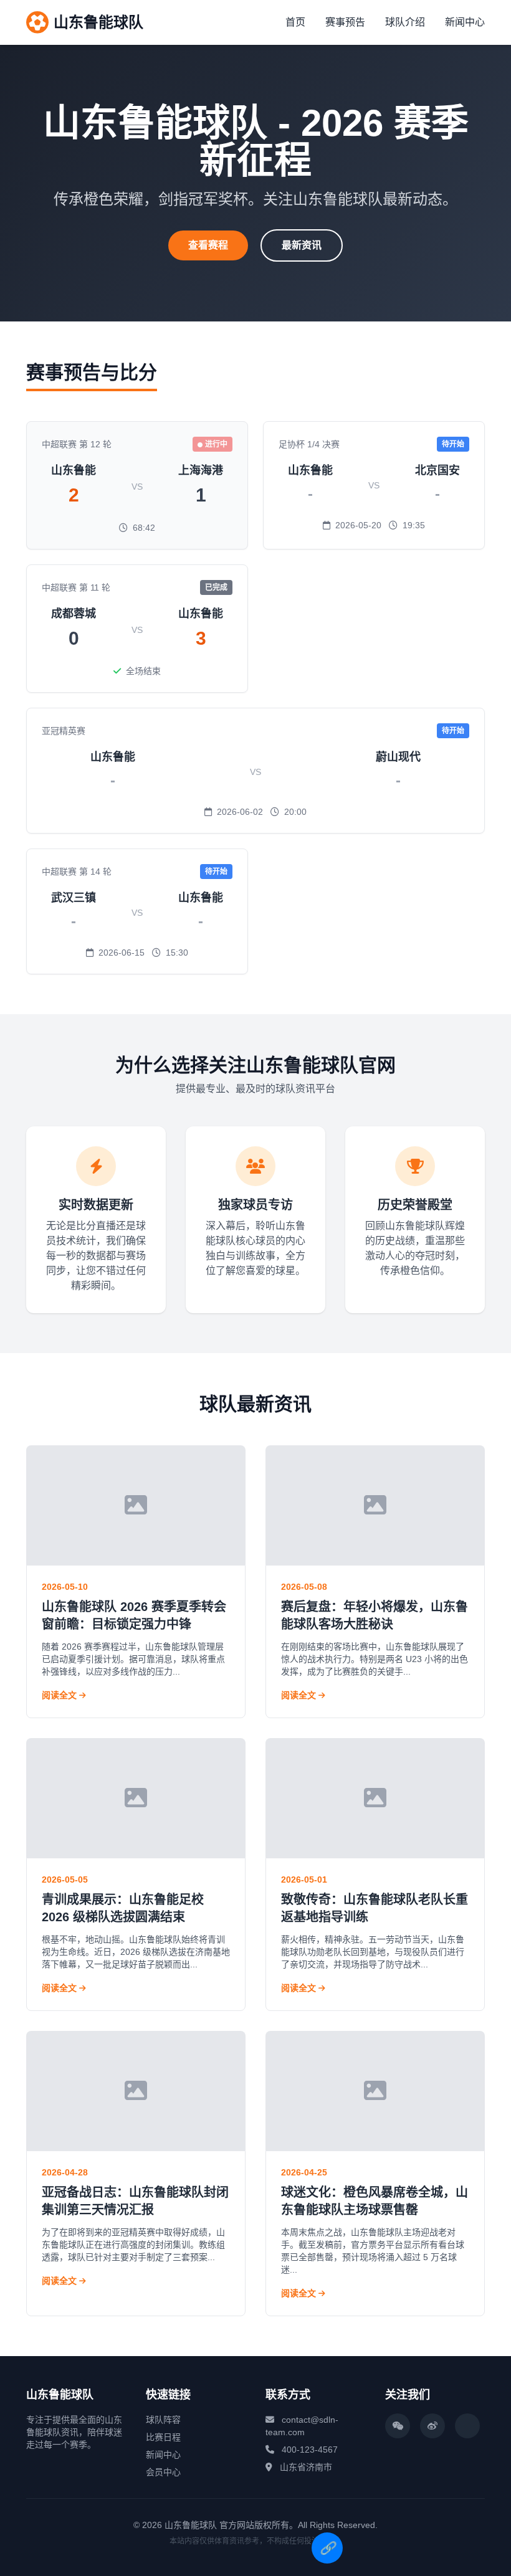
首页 (295, 22)
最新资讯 (302, 245)
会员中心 (163, 2472)
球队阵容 (163, 2420)
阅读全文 (60, 1695)
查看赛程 (208, 245)
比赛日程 (163, 2437)
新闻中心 (465, 22)
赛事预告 (345, 22)
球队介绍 (405, 22)
